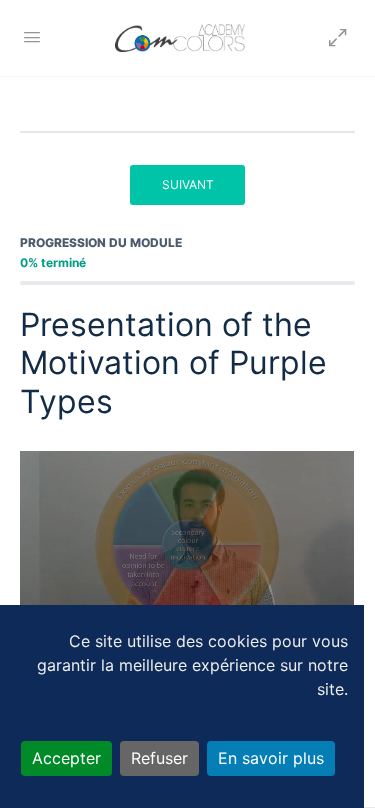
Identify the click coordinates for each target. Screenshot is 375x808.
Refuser (159, 758)
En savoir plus (271, 758)
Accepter (66, 758)
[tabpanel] (187, 545)
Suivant (188, 184)
